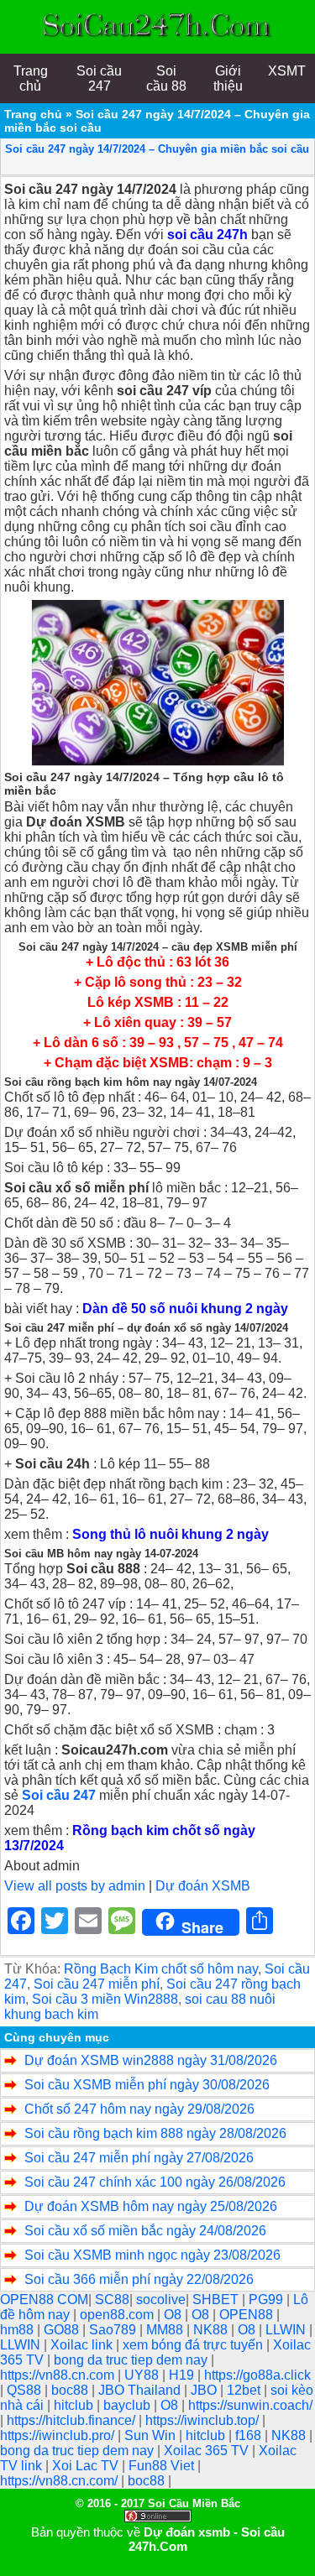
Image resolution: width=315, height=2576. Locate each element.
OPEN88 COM (44, 2300)
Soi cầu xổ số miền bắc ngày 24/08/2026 (145, 2231)
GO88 (63, 2330)
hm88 (18, 2330)
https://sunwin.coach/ (250, 2405)
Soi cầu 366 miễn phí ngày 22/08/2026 (139, 2279)
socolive (161, 2300)
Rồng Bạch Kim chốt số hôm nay (161, 1969)
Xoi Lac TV (87, 2466)
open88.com (118, 2315)
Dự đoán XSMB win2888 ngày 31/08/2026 (151, 2060)
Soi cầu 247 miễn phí (97, 1984)
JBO (205, 2390)
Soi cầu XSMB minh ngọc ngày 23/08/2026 (152, 2255)
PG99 (268, 2300)
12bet (245, 2390)
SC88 (112, 2300)
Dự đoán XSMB (203, 1886)
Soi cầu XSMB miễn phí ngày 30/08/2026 (147, 2085)
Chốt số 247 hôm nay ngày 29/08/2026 (139, 2109)
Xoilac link (83, 2345)
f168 (250, 2435)
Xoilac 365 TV (208, 2451)
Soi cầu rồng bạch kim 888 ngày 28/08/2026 (155, 2133)
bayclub (129, 2405)
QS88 (26, 2390)
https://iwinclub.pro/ (59, 2435)
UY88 (143, 2375)
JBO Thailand (141, 2390)
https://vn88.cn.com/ (60, 2481)
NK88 (212, 2330)
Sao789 (114, 2330)
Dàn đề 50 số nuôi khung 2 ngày (185, 1309)
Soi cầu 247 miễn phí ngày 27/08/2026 (139, 2158)
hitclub (75, 2405)
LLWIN (287, 2330)
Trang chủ (33, 114)
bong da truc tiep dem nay (132, 2360)
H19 (183, 2375)
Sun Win (152, 2435)
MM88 (166, 2330)
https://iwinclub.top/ (204, 2420)
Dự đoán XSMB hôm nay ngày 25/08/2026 (151, 2206)
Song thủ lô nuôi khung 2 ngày (171, 1534)
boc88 (71, 2390)
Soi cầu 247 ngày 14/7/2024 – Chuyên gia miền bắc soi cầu (157, 149)
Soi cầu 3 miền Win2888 (105, 1999)
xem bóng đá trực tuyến (194, 2345)
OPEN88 (248, 2315)
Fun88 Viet (163, 2466)
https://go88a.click (257, 2375)
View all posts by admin (75, 1886)
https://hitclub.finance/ (73, 2420)
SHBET (217, 2300)
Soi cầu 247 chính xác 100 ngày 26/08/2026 (155, 2182)
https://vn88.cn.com (59, 2375)
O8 (174, 2315)
